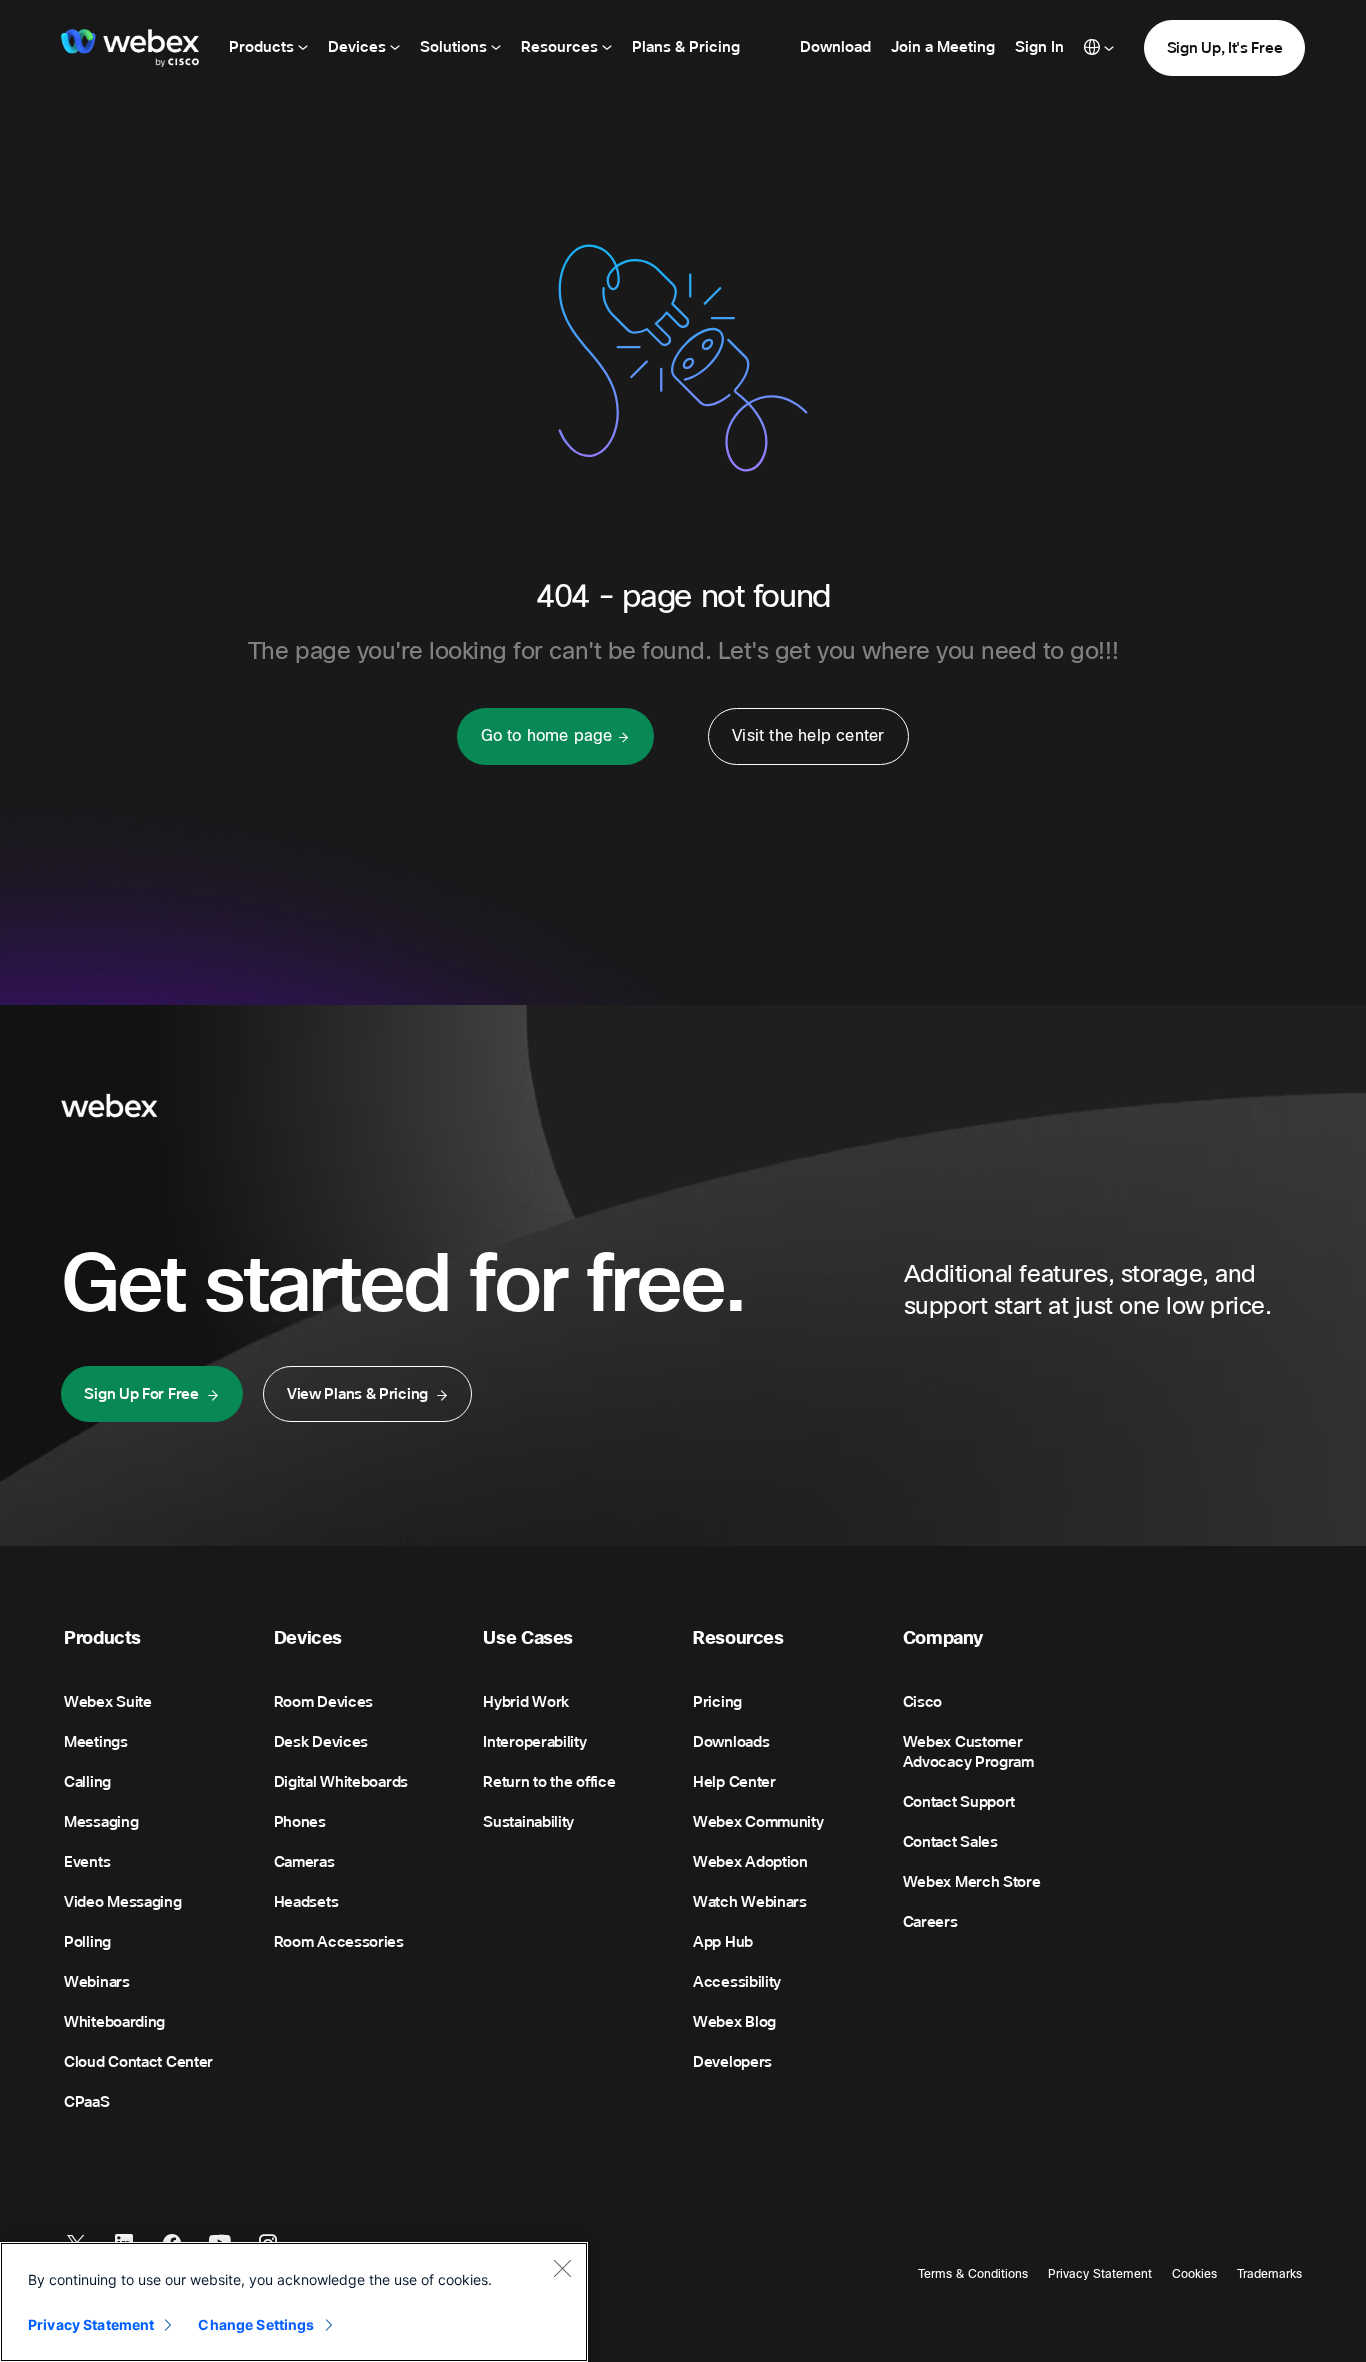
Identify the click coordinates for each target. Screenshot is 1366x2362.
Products (263, 47)
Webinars (97, 1982)
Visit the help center (808, 736)
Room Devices (323, 1702)
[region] (294, 2302)
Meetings (96, 1742)
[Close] (562, 2268)
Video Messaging (123, 1902)
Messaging (101, 1822)
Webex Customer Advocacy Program (968, 1752)
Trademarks (1269, 2274)
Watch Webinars (750, 1902)
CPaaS (87, 2102)
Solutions (455, 47)
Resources (561, 47)
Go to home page (547, 736)
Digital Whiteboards (341, 1782)
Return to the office (549, 1782)
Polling (87, 1942)
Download (835, 47)
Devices (359, 47)
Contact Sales (950, 1842)
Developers (732, 2062)
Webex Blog (734, 2022)
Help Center (734, 1782)
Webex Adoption (750, 1862)
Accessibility (737, 1982)
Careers (930, 1922)
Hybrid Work (526, 1702)
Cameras (304, 1862)
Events (87, 1862)
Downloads (731, 1742)
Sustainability (528, 1822)
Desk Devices (321, 1742)
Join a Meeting (943, 47)
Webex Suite (108, 1702)
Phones (300, 1822)
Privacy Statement (1100, 2274)
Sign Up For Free (141, 1394)
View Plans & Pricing (357, 1394)
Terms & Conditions (973, 2274)
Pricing (717, 1702)
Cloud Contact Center (138, 2062)
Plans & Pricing (686, 47)
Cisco (923, 1702)
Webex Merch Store (972, 1882)
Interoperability (534, 1742)
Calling (87, 1782)
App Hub (723, 1942)
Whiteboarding (114, 2022)
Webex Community (758, 1822)
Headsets (306, 1902)
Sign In (1039, 47)
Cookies (1194, 2274)
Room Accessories (339, 1942)
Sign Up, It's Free (1225, 48)
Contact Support (959, 1802)
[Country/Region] (1099, 48)
